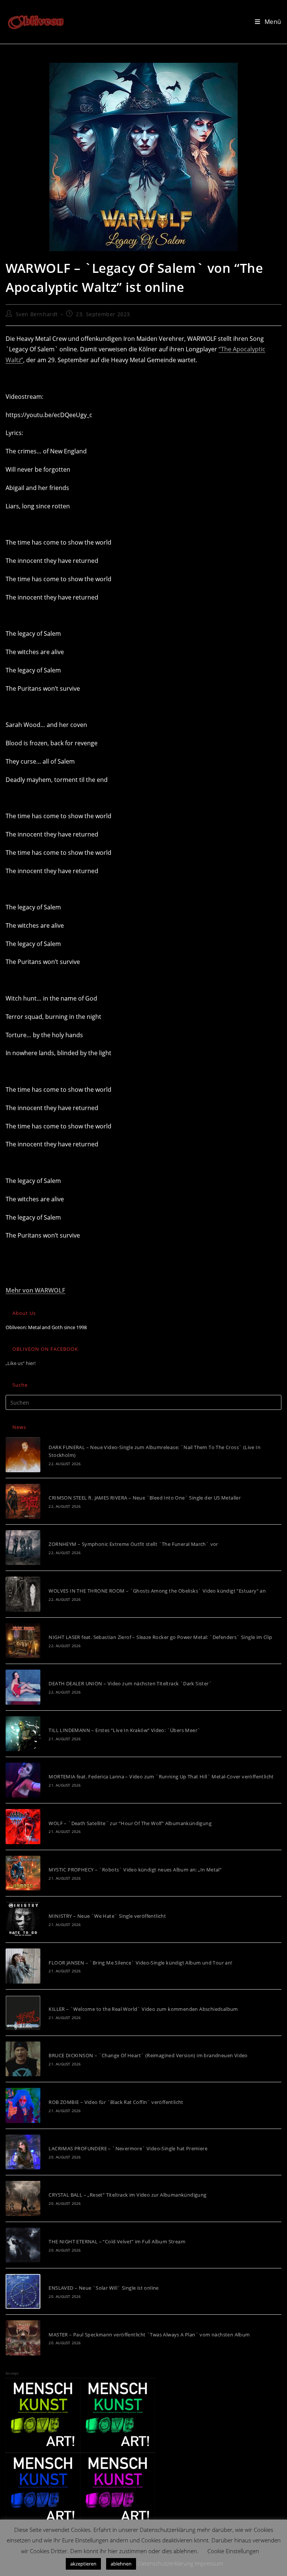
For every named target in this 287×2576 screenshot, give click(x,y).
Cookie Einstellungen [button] (233, 2551)
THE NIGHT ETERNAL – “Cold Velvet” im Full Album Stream (117, 2241)
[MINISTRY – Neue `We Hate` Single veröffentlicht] (23, 1919)
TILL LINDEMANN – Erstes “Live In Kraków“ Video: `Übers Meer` (124, 1730)
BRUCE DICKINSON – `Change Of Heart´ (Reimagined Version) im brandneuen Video (148, 2055)
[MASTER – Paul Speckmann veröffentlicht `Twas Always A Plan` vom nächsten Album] (23, 2338)
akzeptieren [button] (83, 2564)
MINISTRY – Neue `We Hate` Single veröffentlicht (107, 1916)
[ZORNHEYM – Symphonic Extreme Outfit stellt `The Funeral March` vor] (23, 1548)
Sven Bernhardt (37, 314)
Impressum (209, 2563)
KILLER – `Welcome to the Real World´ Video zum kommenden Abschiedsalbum (143, 2009)
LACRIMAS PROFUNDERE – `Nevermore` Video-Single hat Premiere (128, 2148)
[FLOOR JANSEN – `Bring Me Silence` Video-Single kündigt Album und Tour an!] (23, 1966)
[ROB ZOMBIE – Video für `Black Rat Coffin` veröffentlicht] (23, 2105)
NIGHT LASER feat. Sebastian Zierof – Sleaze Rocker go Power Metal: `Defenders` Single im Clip (160, 1637)
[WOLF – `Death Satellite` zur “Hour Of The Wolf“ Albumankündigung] (23, 1826)
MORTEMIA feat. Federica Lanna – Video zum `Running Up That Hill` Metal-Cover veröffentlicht (161, 1777)
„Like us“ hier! (21, 1363)
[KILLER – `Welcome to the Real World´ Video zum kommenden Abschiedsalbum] (23, 2013)
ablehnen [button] (121, 2564)
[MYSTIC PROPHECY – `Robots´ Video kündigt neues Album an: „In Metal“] (23, 1873)
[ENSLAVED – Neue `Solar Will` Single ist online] (23, 2291)
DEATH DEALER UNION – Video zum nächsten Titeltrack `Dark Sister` (130, 1683)
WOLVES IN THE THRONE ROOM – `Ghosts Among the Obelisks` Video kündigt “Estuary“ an (157, 1591)
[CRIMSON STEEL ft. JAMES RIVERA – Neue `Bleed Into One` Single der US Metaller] (23, 1501)
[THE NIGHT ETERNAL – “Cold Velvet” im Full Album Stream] (23, 2245)
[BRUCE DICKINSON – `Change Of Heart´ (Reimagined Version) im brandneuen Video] (23, 2059)
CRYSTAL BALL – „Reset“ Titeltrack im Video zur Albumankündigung (127, 2195)
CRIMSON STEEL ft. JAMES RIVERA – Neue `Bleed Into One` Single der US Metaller (145, 1498)
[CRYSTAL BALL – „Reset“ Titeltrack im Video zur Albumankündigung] (23, 2198)
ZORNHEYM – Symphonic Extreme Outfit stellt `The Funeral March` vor (133, 1544)
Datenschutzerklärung (165, 2563)
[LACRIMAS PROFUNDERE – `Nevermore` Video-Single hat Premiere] (23, 2152)
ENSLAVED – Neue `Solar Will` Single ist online (104, 2288)
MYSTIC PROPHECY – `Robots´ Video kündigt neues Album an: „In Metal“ (135, 1870)
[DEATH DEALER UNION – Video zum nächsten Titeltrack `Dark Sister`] (23, 1687)
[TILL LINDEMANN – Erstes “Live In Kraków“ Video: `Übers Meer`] (23, 1734)
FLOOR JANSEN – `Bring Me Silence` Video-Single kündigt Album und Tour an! (140, 1963)
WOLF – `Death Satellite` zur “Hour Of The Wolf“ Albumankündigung (130, 1823)
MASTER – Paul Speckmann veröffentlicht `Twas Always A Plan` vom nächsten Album (149, 2335)
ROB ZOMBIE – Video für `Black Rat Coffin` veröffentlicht (116, 2102)
